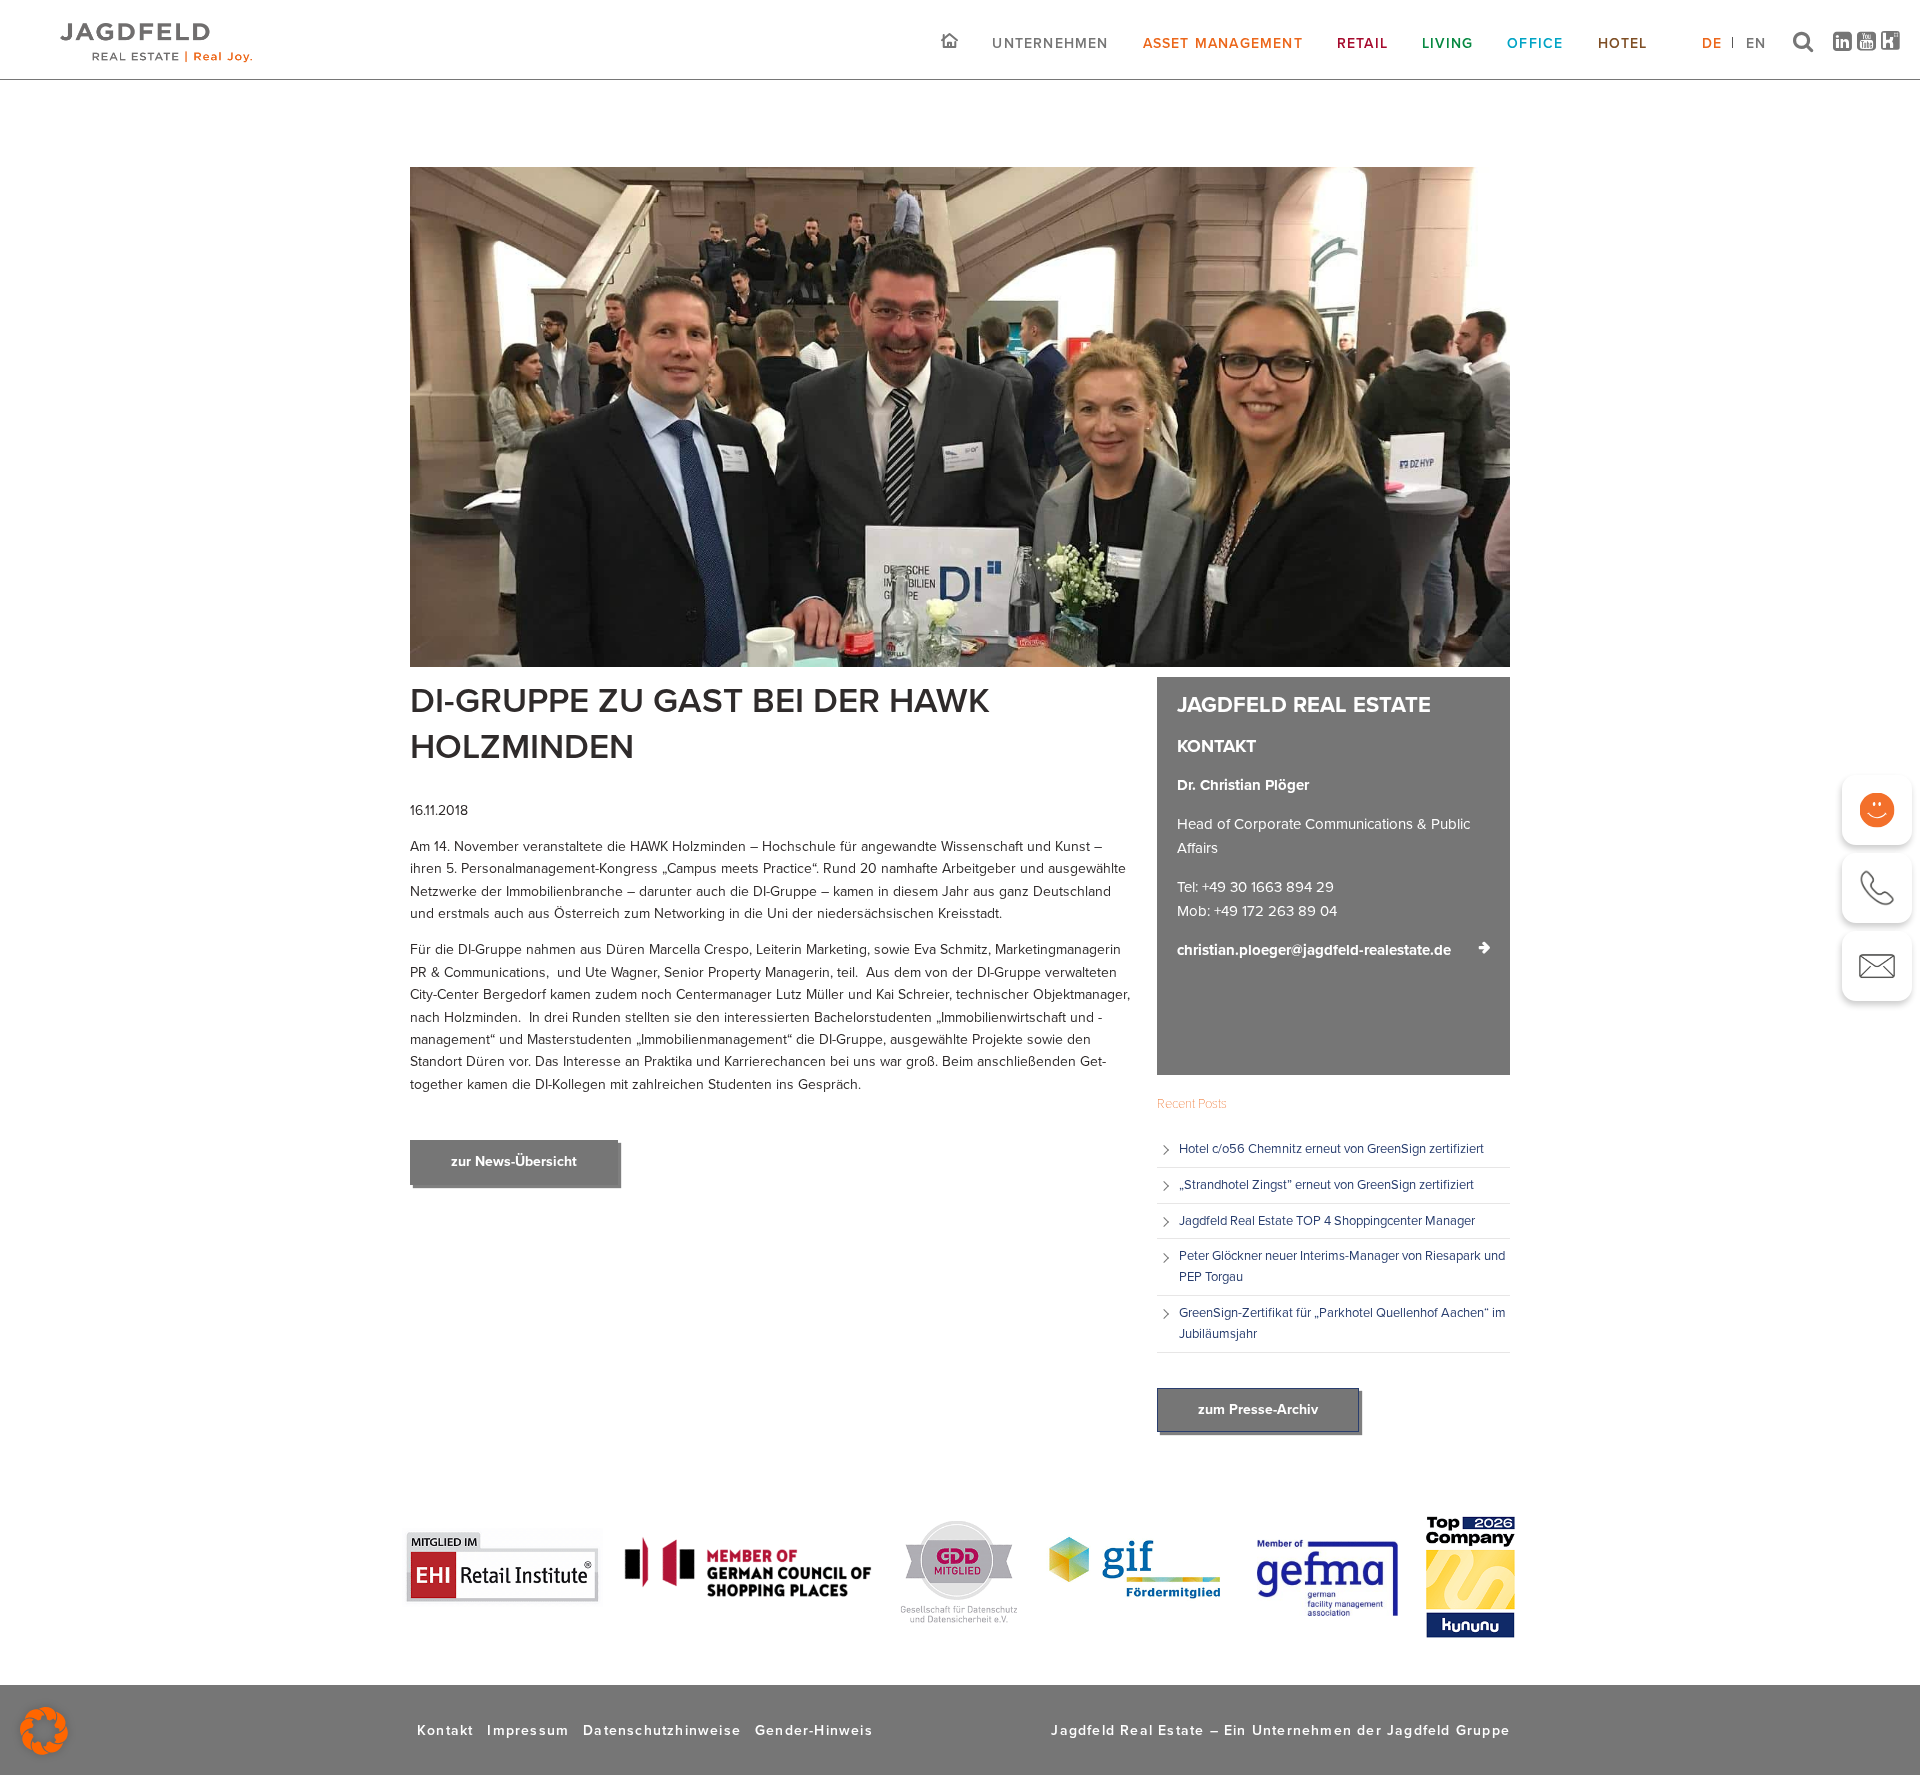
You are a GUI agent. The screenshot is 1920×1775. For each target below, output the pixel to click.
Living (1447, 43)
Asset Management (1223, 43)
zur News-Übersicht (514, 1161)
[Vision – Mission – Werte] (1877, 810)
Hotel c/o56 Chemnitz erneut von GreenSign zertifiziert (1331, 1148)
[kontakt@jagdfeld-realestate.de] (1877, 966)
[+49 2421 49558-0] (1877, 888)
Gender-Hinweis (814, 1730)
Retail (1362, 43)
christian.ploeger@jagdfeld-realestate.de (1314, 950)
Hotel (1623, 43)
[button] (44, 1731)
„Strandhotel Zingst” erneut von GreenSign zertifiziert (1328, 1184)
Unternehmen (1050, 43)
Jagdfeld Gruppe (1448, 1730)
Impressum (528, 1730)
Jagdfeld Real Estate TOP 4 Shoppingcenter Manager (1327, 1220)
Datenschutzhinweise (662, 1730)
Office (1535, 43)
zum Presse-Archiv (1258, 1409)
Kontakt (445, 1730)
